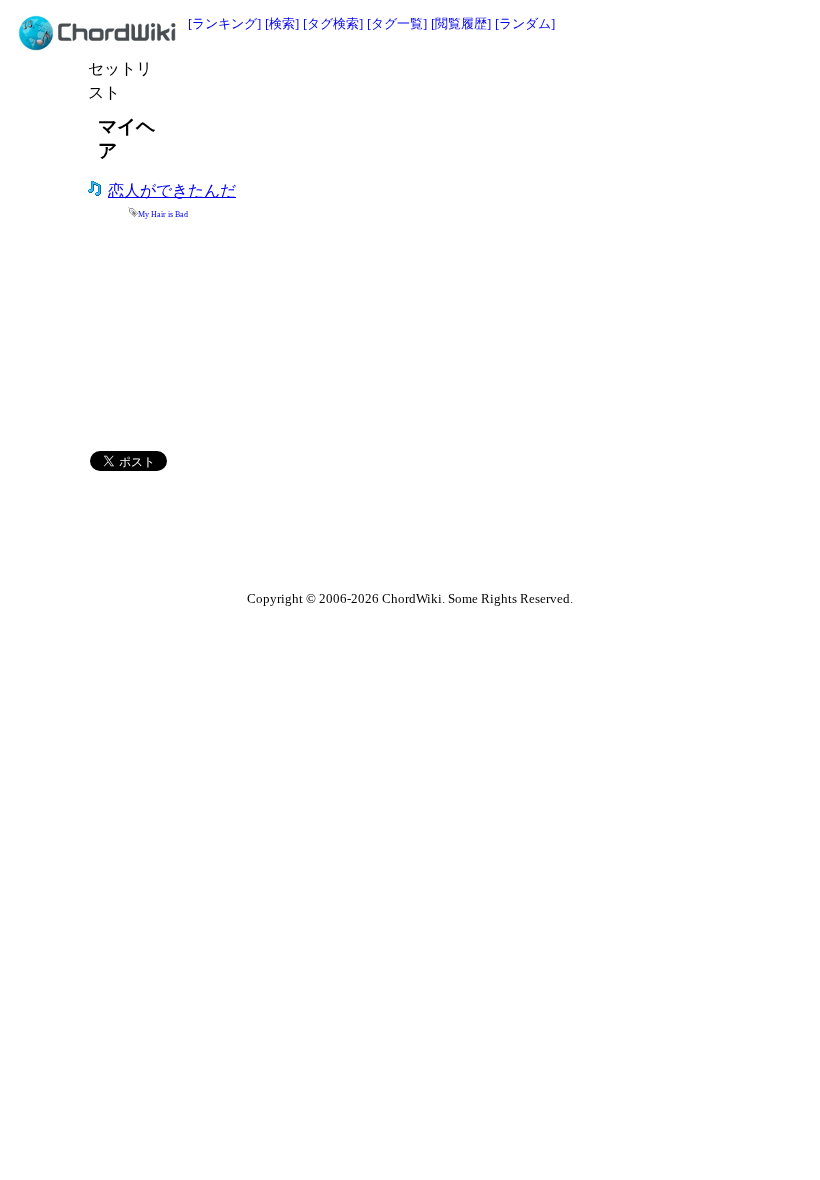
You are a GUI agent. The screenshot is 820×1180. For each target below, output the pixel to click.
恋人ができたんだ (172, 190)
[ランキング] (224, 23)
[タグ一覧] (397, 23)
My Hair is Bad (163, 214)
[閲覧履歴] (461, 23)
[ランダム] (525, 23)
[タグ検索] (333, 23)
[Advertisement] (398, 87)
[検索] (282, 23)
